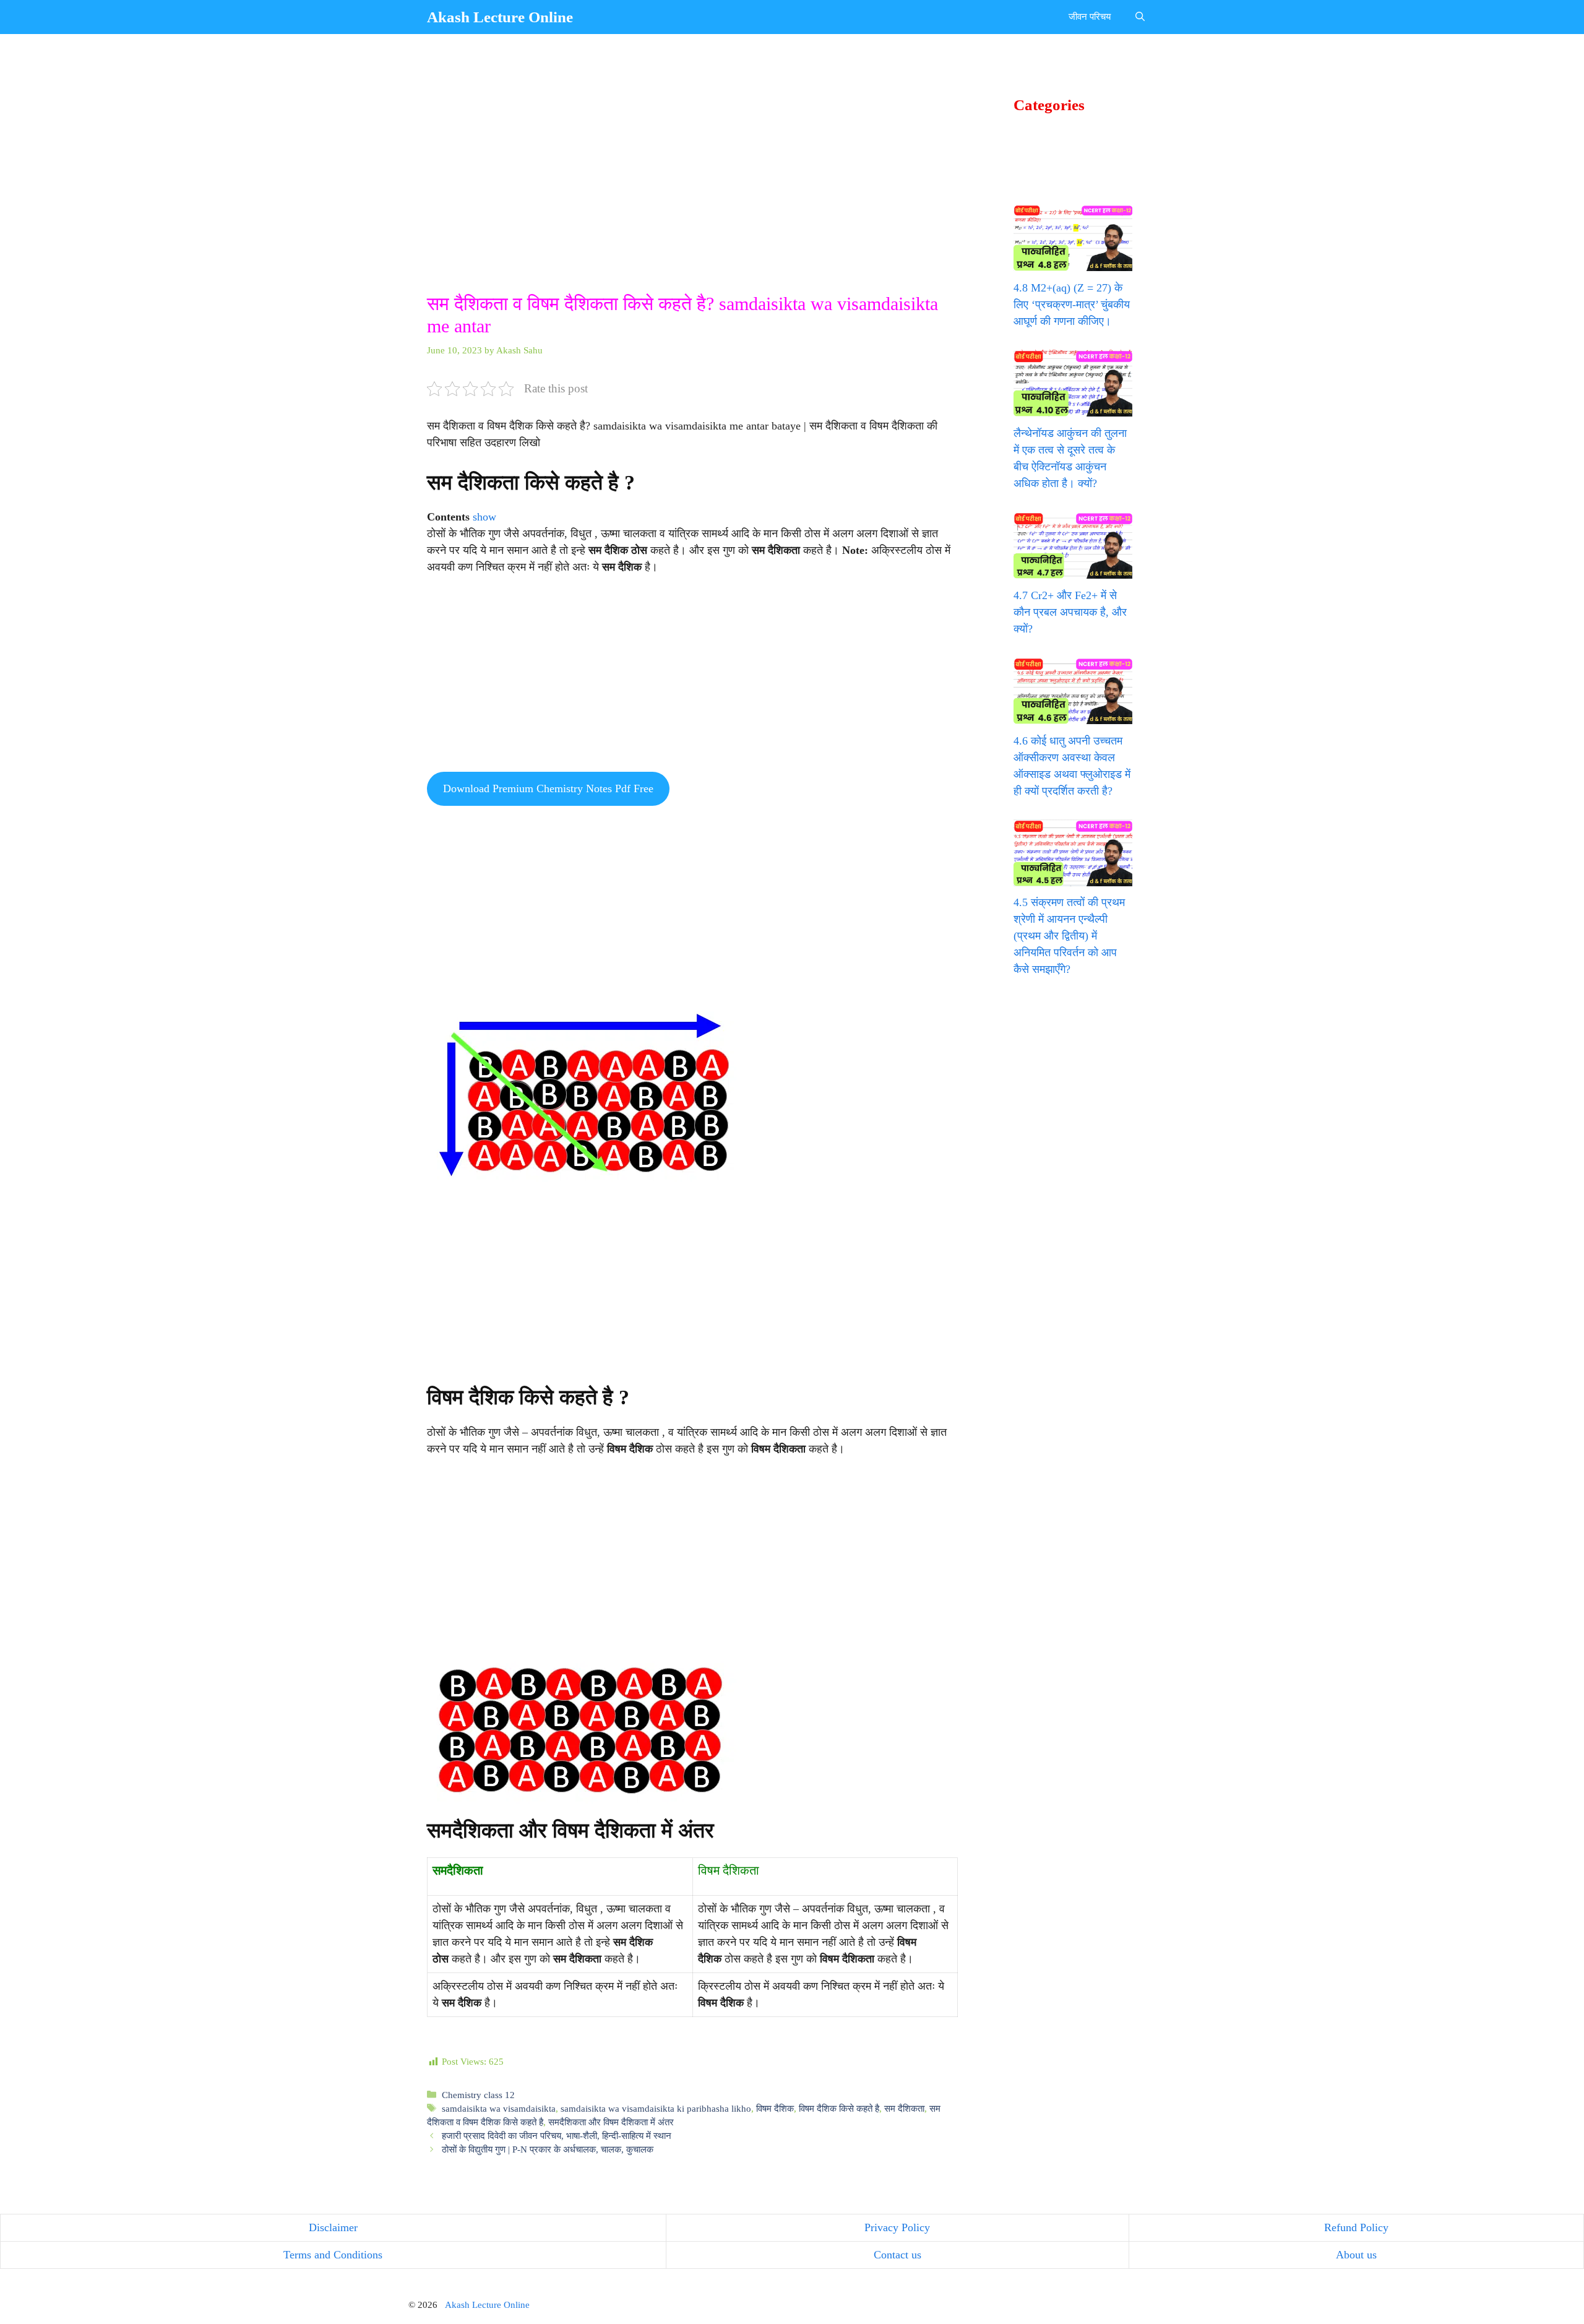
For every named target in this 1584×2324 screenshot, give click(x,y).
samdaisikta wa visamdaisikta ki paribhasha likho (656, 2108)
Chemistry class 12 (478, 2095)
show (484, 517)
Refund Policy (1356, 2227)
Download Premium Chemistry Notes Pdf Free (548, 788)
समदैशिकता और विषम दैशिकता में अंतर (611, 2122)
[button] (1140, 17)
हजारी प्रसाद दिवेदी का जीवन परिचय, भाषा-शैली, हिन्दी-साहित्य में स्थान (557, 2136)
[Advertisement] (692, 201)
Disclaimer (333, 2227)
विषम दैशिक (775, 2108)
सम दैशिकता (904, 2108)
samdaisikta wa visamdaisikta (499, 2108)
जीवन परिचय (1090, 17)
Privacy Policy (897, 2227)
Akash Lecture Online (500, 17)
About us (1356, 2255)
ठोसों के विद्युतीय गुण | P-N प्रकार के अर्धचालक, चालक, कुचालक (548, 2149)
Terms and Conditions (333, 2255)
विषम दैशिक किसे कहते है (839, 2108)
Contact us (897, 2255)
